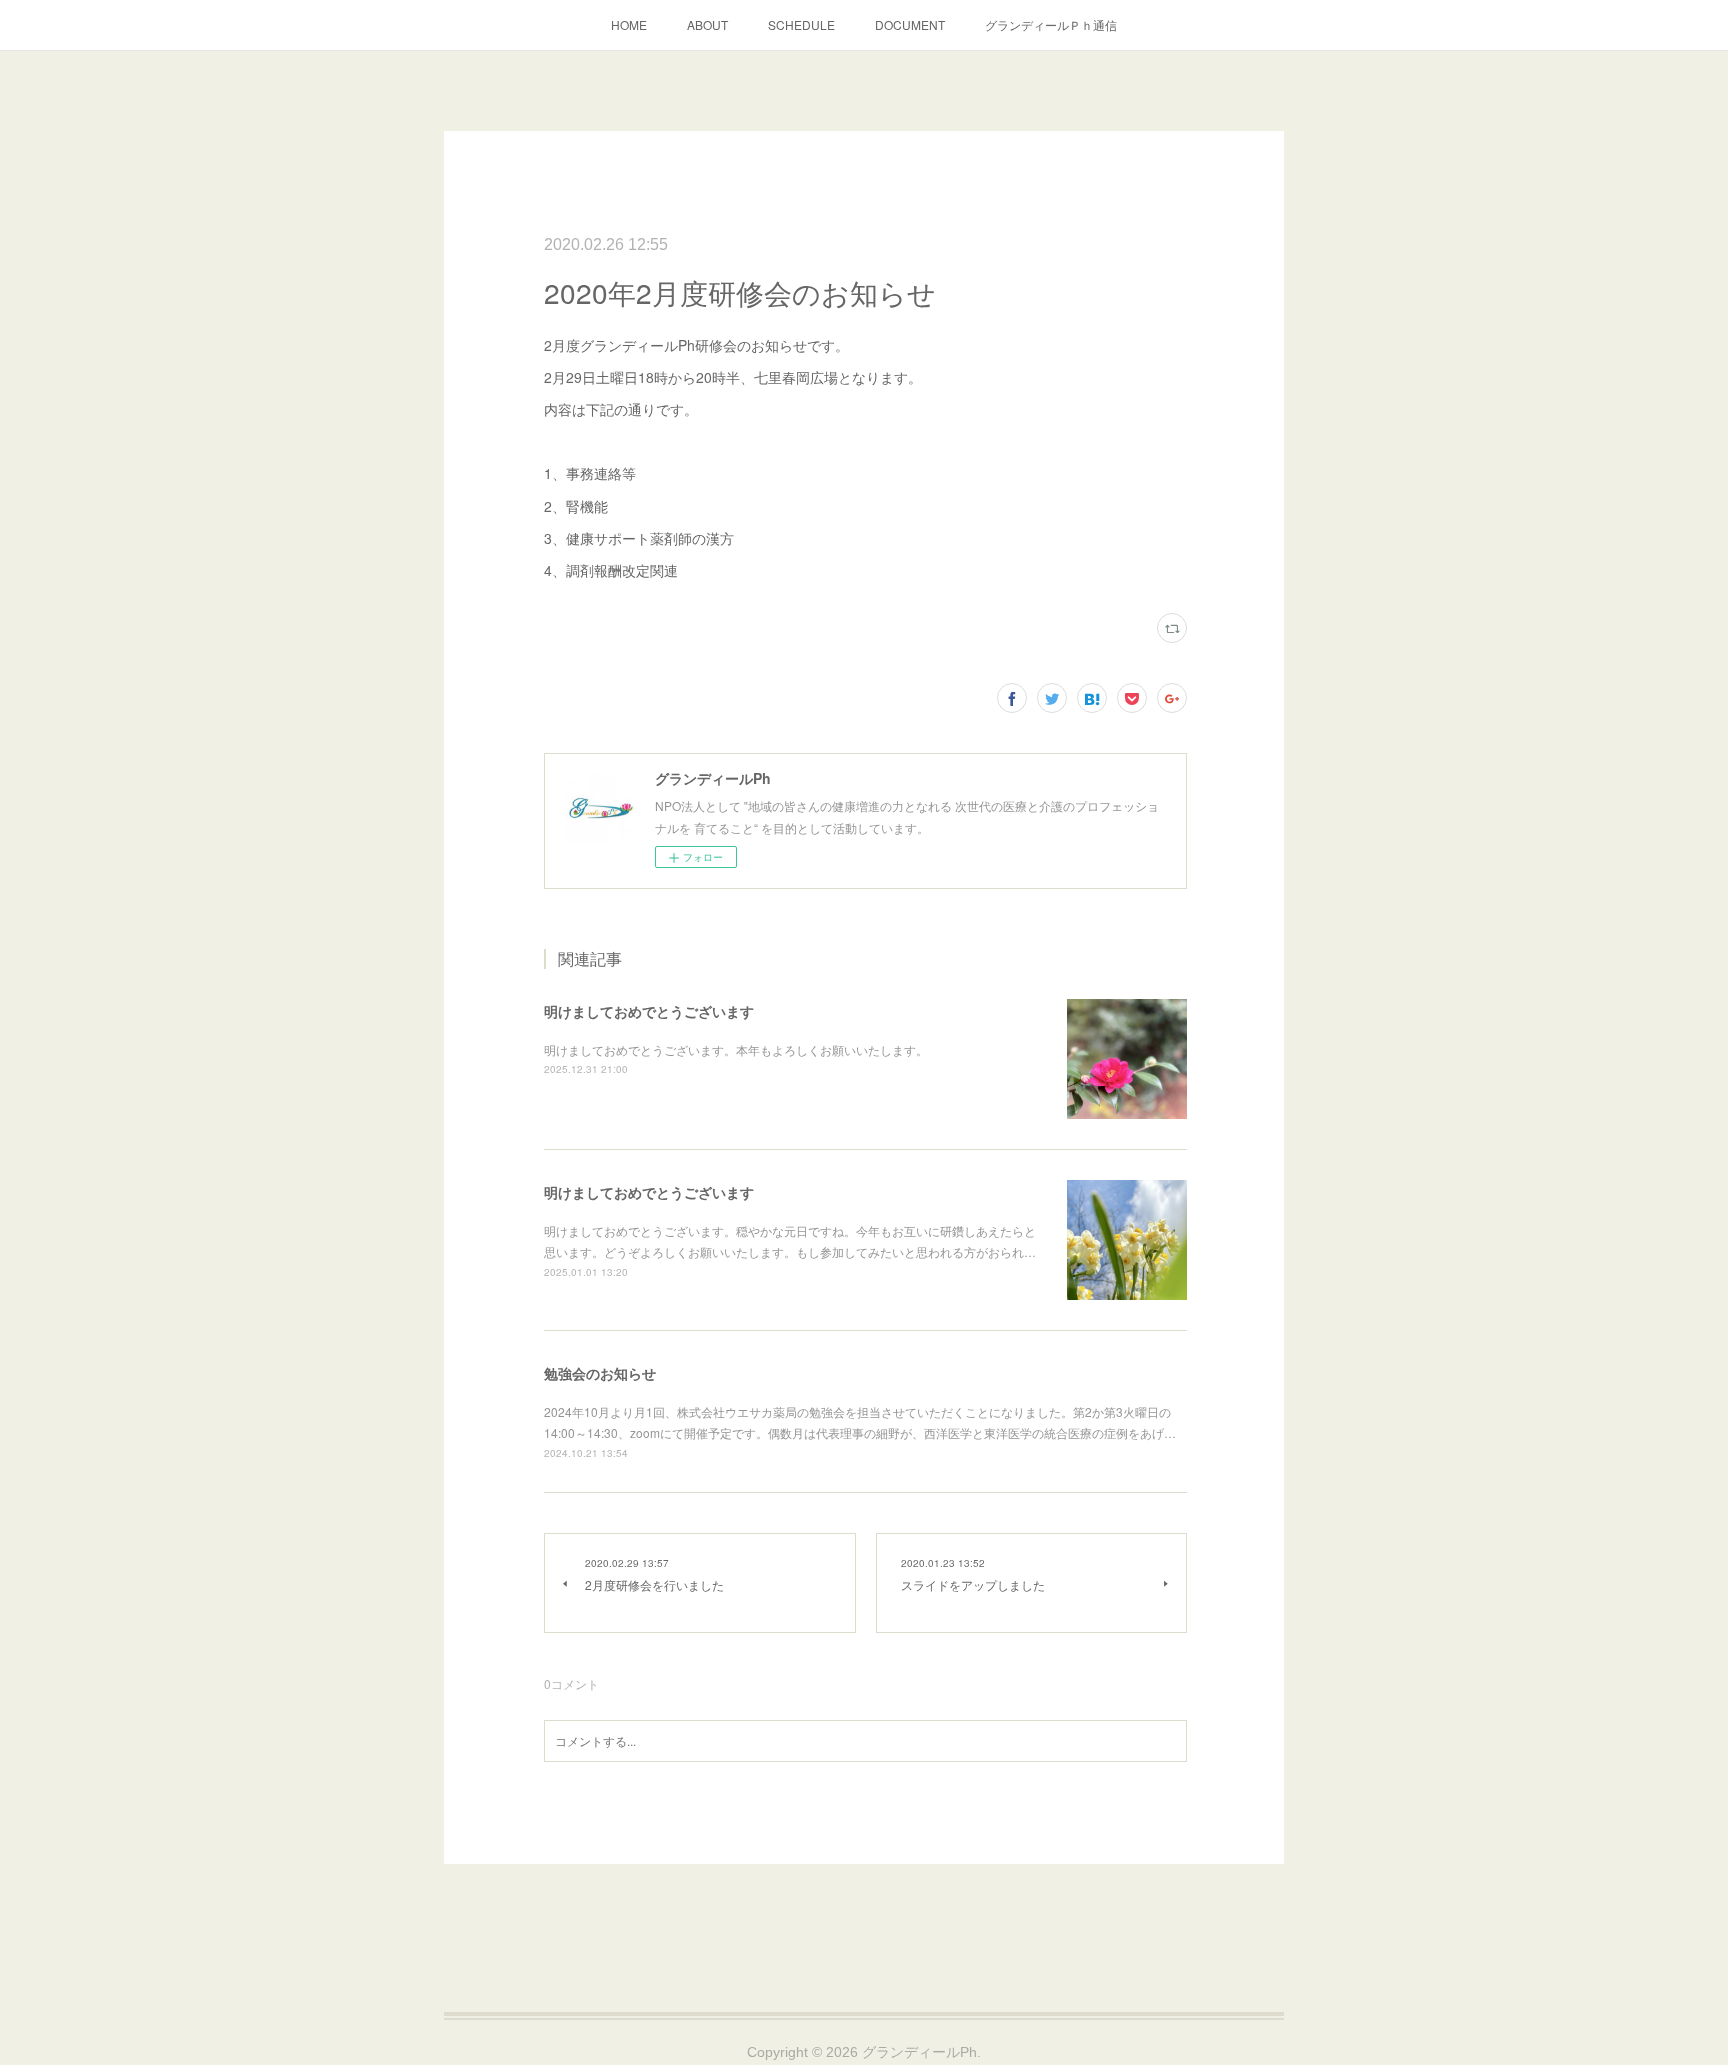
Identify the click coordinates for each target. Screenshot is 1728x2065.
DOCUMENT (910, 24)
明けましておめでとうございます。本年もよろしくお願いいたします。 (736, 1049)
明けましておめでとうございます (649, 1011)
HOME (629, 24)
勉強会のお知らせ (600, 1373)
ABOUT (707, 24)
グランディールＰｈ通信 (1051, 24)
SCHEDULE (801, 24)
